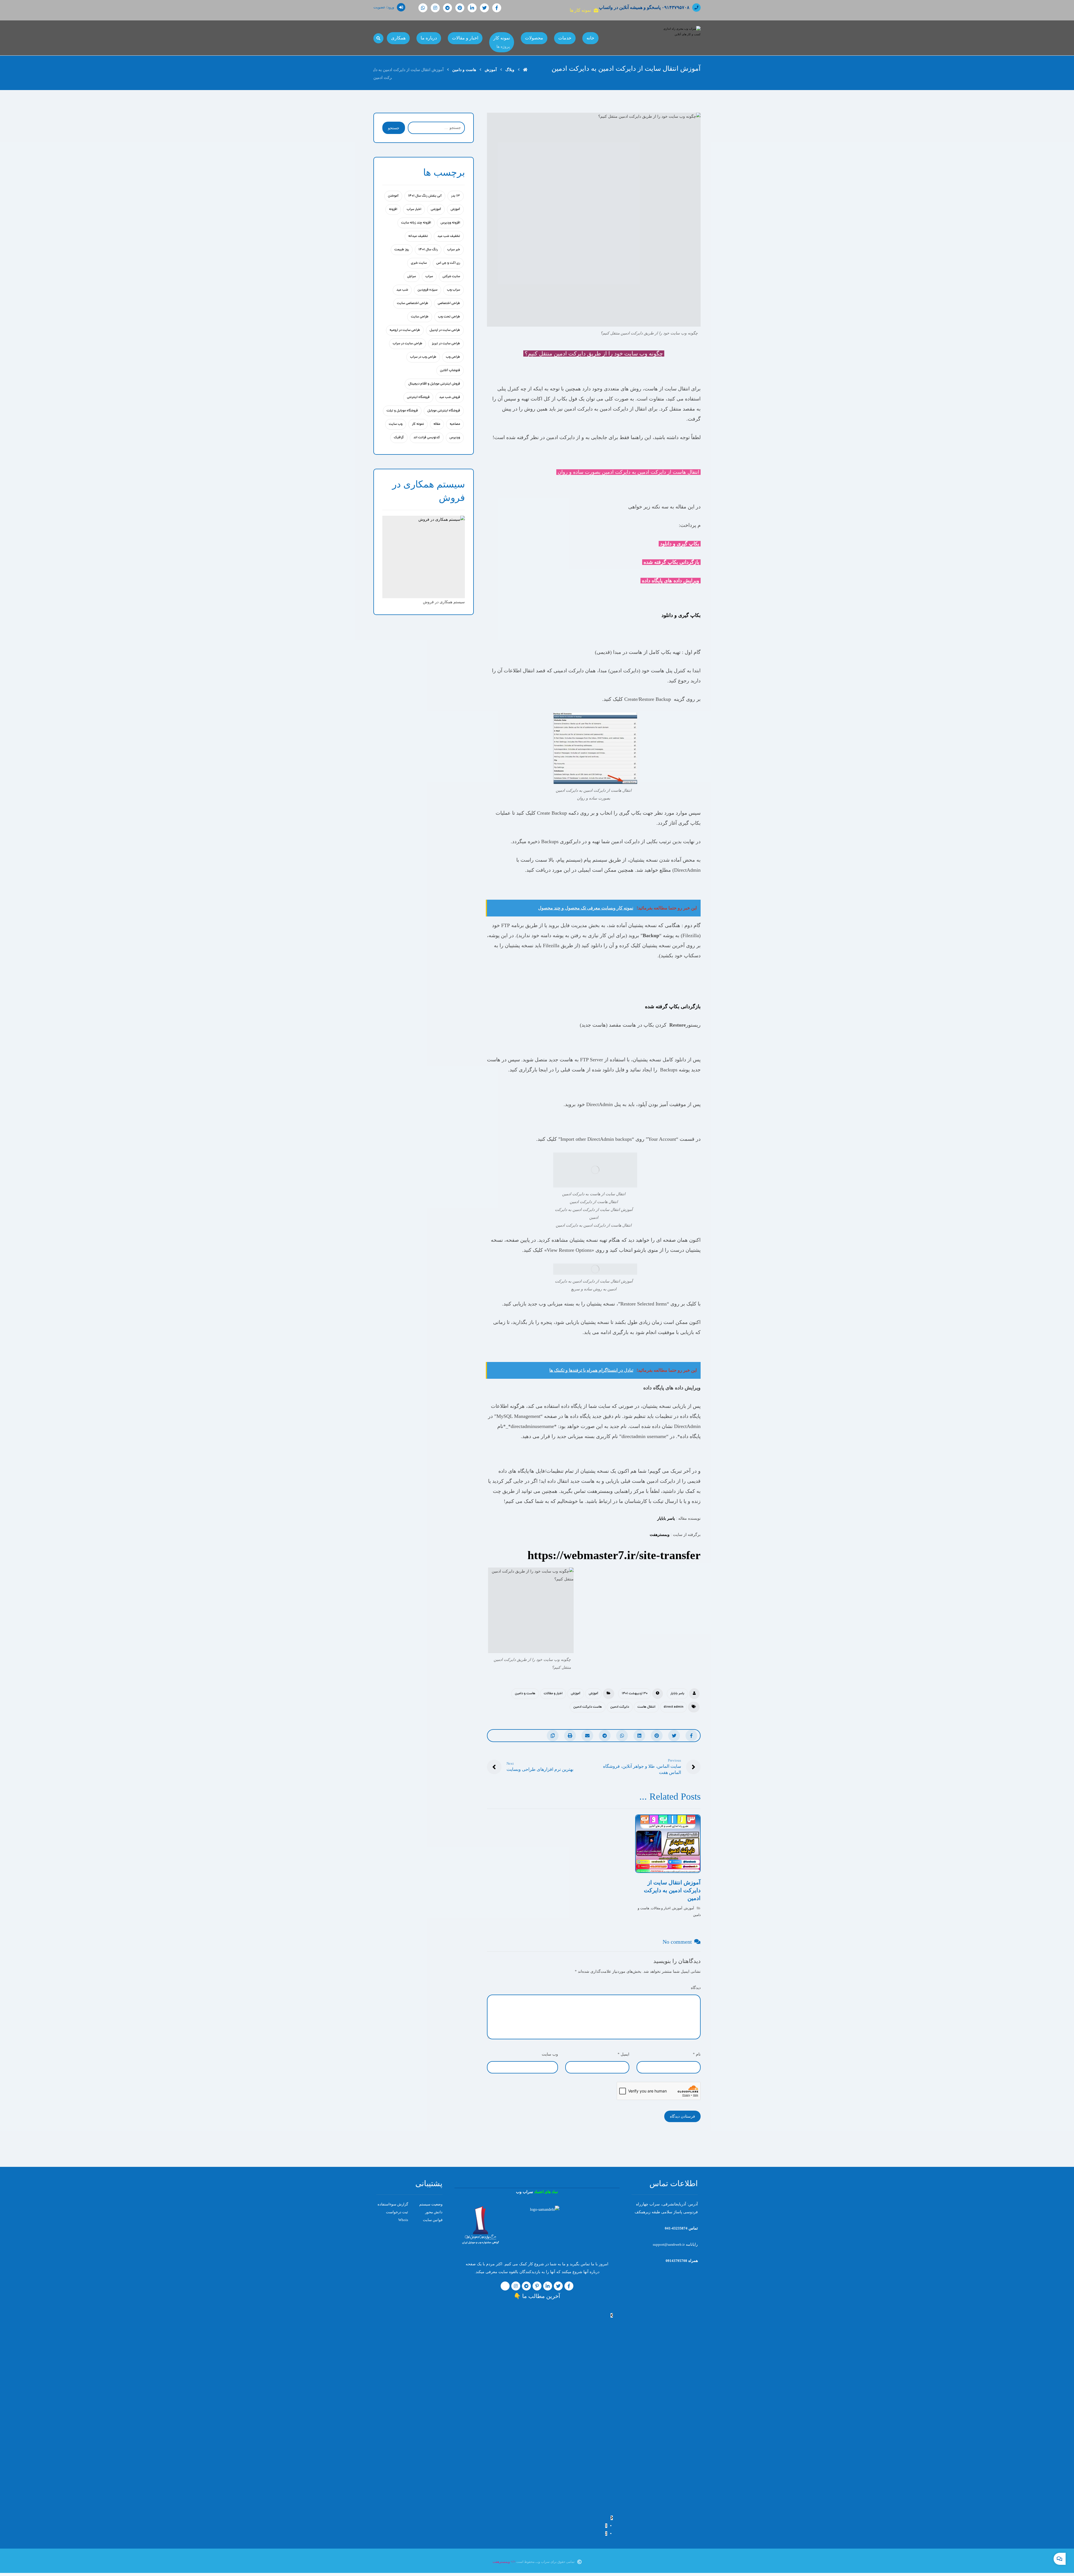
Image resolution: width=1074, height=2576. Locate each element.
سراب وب (454, 290)
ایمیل (623, 2054)
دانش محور (434, 2212)
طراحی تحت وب (449, 317)
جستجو (394, 128)
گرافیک (399, 438)
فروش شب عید (450, 397)
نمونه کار (418, 424)
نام (697, 2054)
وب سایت (396, 424)
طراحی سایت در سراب (408, 344)
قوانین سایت (433, 2220)
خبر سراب (454, 250)
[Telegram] (447, 8)
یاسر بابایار (666, 1518)
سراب (429, 277)
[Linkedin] (472, 8)
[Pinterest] (460, 8)
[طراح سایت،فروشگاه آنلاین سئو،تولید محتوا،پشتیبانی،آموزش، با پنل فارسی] (681, 38)
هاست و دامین (525, 1694)
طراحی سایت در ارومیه (405, 330)
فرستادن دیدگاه (682, 2116)
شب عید (402, 290)
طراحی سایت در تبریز (446, 344)
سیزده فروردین (428, 290)
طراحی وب (453, 357)
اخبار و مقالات (553, 1694)
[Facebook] (497, 8)
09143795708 (676, 2261)
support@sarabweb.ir (669, 2244)
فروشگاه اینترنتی (418, 397)
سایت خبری (419, 263)
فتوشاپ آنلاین (450, 371)
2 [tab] (606, 2533)
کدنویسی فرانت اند (427, 438)
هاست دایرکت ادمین (588, 1707)
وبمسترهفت (660, 1535)
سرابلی (412, 277)
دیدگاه (696, 1988)
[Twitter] (484, 8)
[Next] (612, 2518)
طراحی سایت (420, 317)
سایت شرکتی (451, 277)
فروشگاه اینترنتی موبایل (444, 411)
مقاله (437, 424)
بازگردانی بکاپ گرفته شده (673, 1007)
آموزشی (436, 209)
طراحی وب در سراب (423, 357)
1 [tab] (606, 2526)
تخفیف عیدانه (418, 236)
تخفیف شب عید (449, 236)
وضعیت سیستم (431, 2204)
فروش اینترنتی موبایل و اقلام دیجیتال (434, 384)
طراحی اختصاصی (449, 303)
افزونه (393, 209)
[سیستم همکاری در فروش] (424, 557)
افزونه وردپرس (450, 223)
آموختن (393, 196)
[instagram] (435, 8)
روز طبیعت (402, 250)
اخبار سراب (414, 209)
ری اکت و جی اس (448, 263)
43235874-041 (676, 2228)
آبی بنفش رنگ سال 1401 (425, 196)
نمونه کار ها (580, 10)
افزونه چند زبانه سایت (416, 223)
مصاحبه (455, 424)
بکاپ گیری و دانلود (681, 615)
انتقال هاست (646, 1707)
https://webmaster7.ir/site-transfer (614, 1555)
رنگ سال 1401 (428, 250)
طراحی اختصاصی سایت (413, 303)
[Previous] (612, 2315)
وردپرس (455, 438)
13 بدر (456, 196)
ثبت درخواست (397, 2212)
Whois (403, 2220)
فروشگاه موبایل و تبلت (402, 411)
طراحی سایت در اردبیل (445, 330)
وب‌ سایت (550, 2054)
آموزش (593, 1694)
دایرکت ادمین (620, 1707)
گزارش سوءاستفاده (393, 2204)
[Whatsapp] (423, 8)
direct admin (673, 1707)
